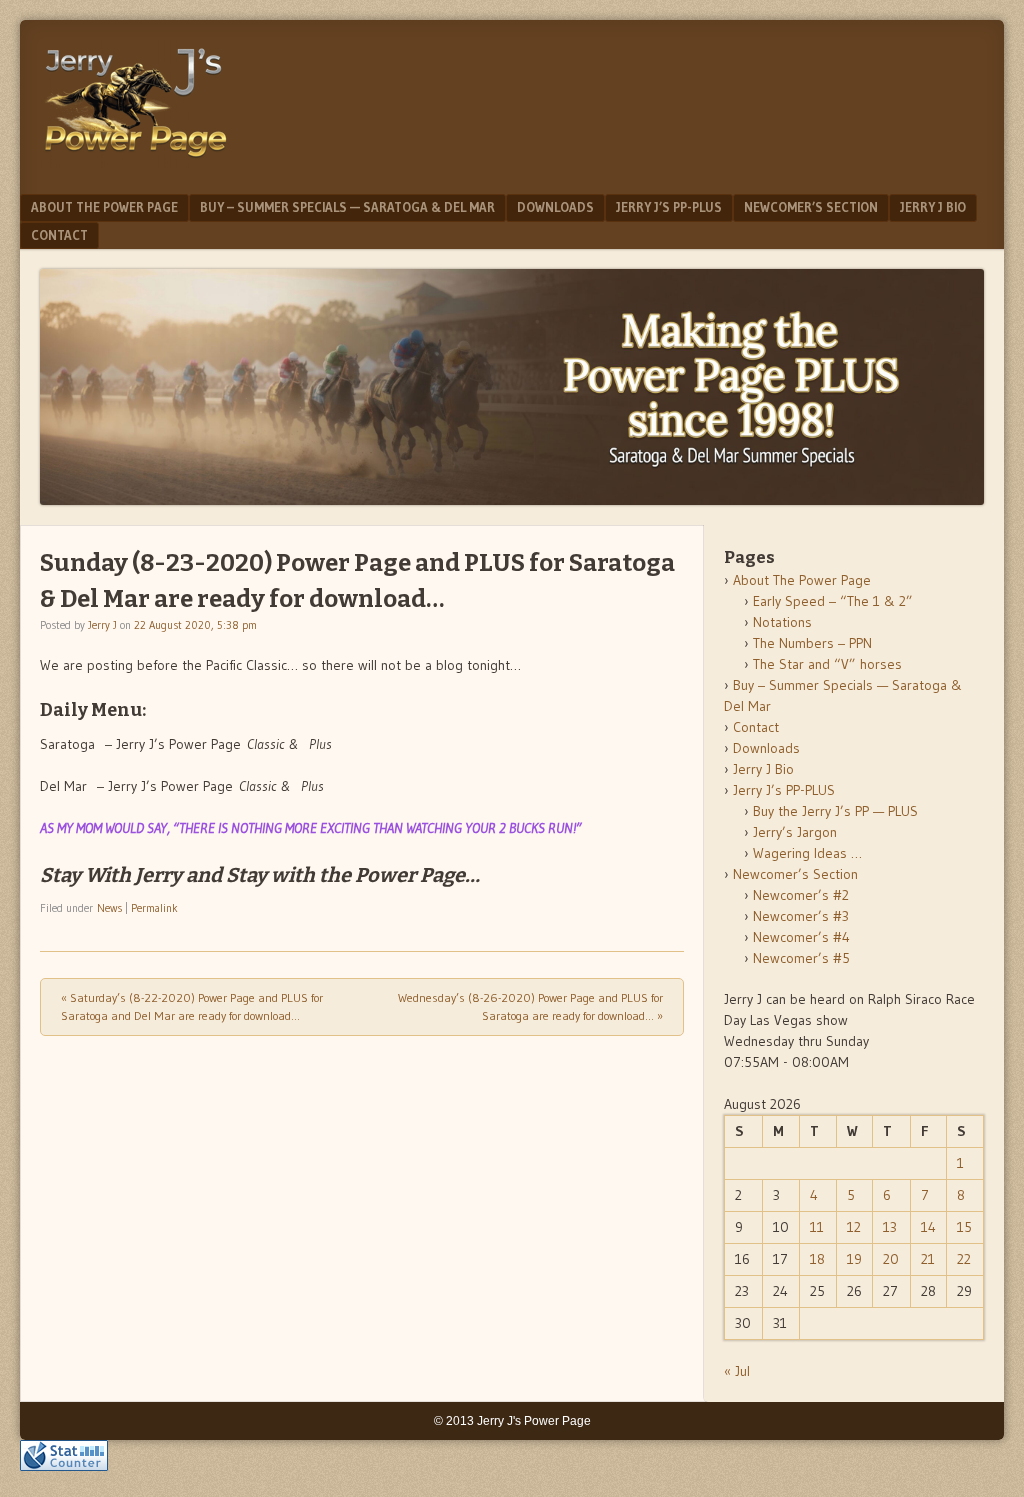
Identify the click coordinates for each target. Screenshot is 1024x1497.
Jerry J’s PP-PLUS (669, 207)
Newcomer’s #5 (801, 958)
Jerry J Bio (933, 207)
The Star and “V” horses (827, 664)
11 (817, 1227)
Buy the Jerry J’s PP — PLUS (835, 811)
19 (854, 1259)
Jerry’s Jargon (795, 832)
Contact (59, 235)
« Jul (737, 1371)
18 (817, 1259)
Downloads (555, 207)
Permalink (154, 908)
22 (964, 1259)
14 (928, 1227)
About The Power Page (104, 207)
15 (964, 1227)
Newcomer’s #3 (801, 916)
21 (928, 1259)
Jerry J (102, 625)
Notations (782, 622)
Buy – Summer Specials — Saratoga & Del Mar (347, 207)
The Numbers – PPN (812, 643)
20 (891, 1259)
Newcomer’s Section (811, 207)
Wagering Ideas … (807, 853)
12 (854, 1227)
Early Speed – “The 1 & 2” (833, 601)
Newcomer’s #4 (801, 937)
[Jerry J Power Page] (136, 162)
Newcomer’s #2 (801, 895)
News (109, 908)
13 (890, 1227)
